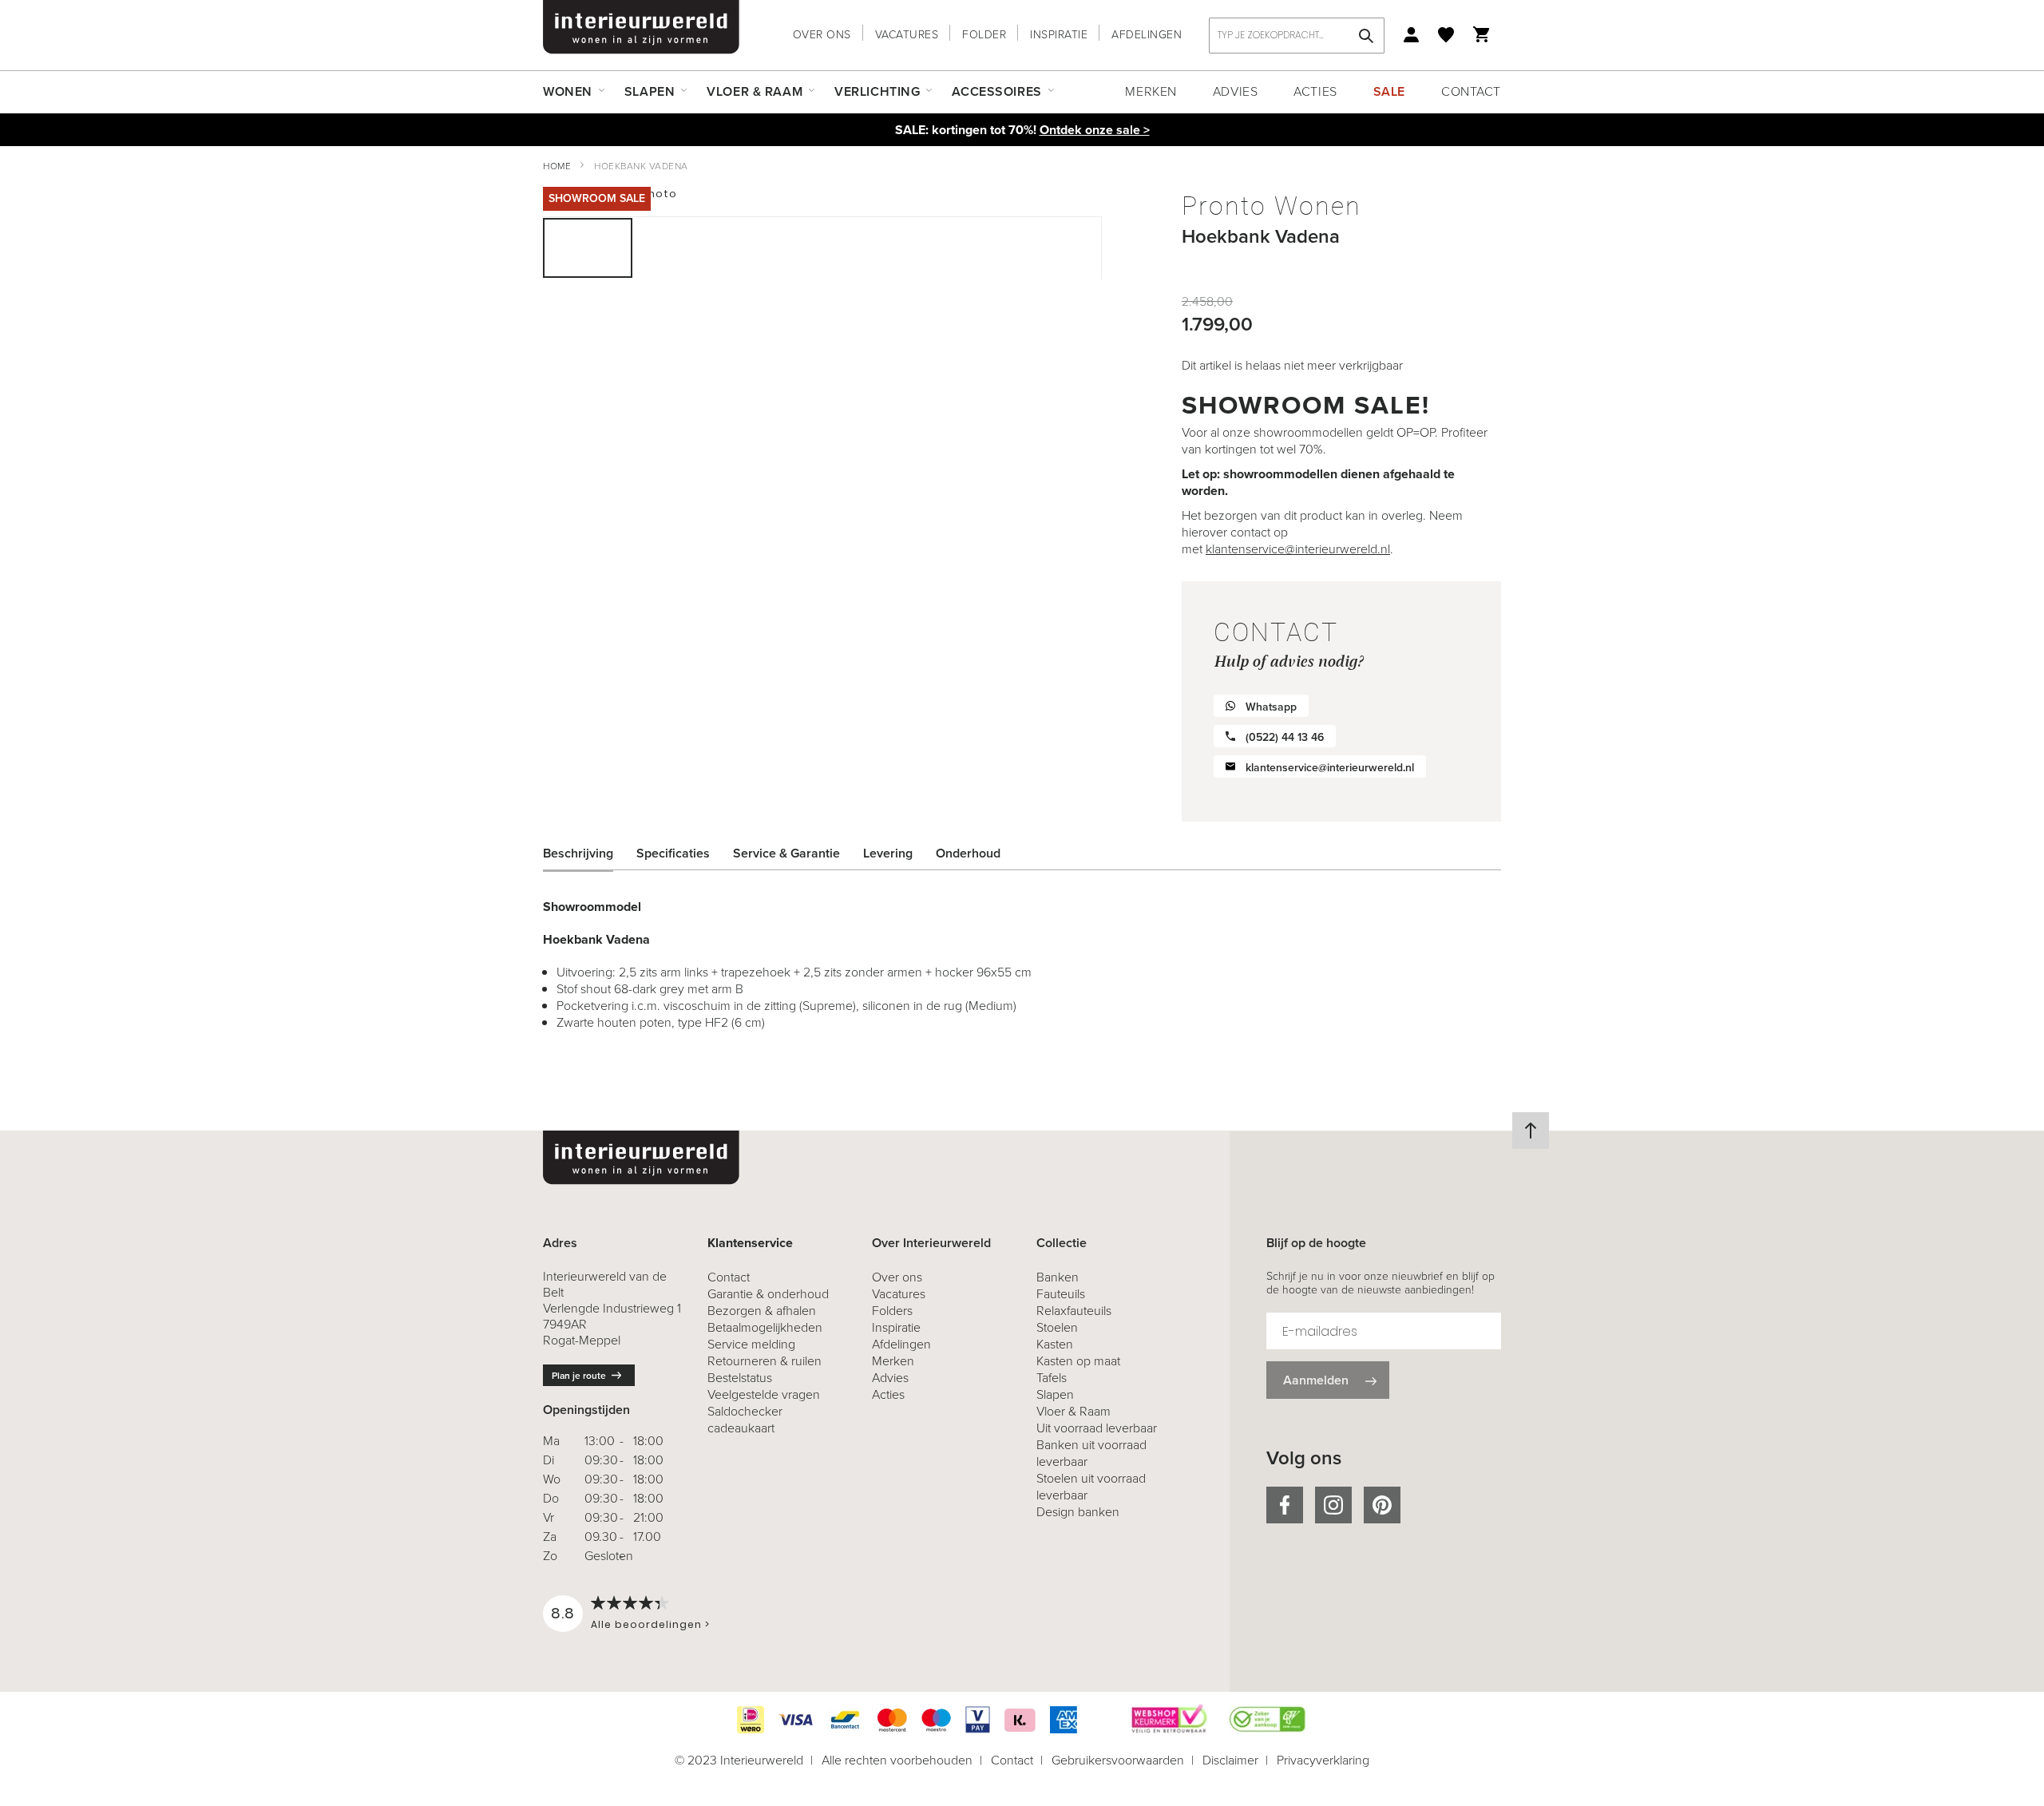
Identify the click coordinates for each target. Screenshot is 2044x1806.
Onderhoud (968, 853)
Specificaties (673, 853)
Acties (1315, 91)
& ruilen (765, 1361)
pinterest (1382, 1505)
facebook (1285, 1505)
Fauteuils (1061, 1294)
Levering (888, 853)
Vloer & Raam (1073, 1411)
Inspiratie (1059, 35)
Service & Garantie (786, 853)
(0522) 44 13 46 (1285, 737)
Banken (1058, 1277)
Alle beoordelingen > (650, 1624)
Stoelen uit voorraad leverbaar (1091, 1487)
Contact (1471, 91)
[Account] (1411, 35)
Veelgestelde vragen (764, 1394)
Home (557, 166)
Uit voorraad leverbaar (1097, 1428)
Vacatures (907, 35)
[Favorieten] (1446, 35)
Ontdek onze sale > (1095, 130)
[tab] (590, 853)
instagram (1333, 1505)
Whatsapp (1271, 707)
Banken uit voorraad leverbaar (1091, 1453)
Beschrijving (578, 853)
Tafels (1052, 1378)
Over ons (822, 35)
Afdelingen (1147, 35)
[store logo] (641, 27)
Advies (1235, 91)
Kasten (1055, 1344)
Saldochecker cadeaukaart (745, 1420)
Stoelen (1057, 1327)
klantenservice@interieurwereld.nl (1298, 549)
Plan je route (579, 1376)
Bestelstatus (740, 1378)
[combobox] (1297, 36)
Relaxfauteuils (1074, 1311)
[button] (679, 248)
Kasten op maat (1078, 1361)
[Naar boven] (1531, 1131)
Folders (892, 1311)
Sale (1389, 91)
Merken (1151, 91)
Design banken (1078, 1512)
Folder (984, 35)
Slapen (1055, 1394)
